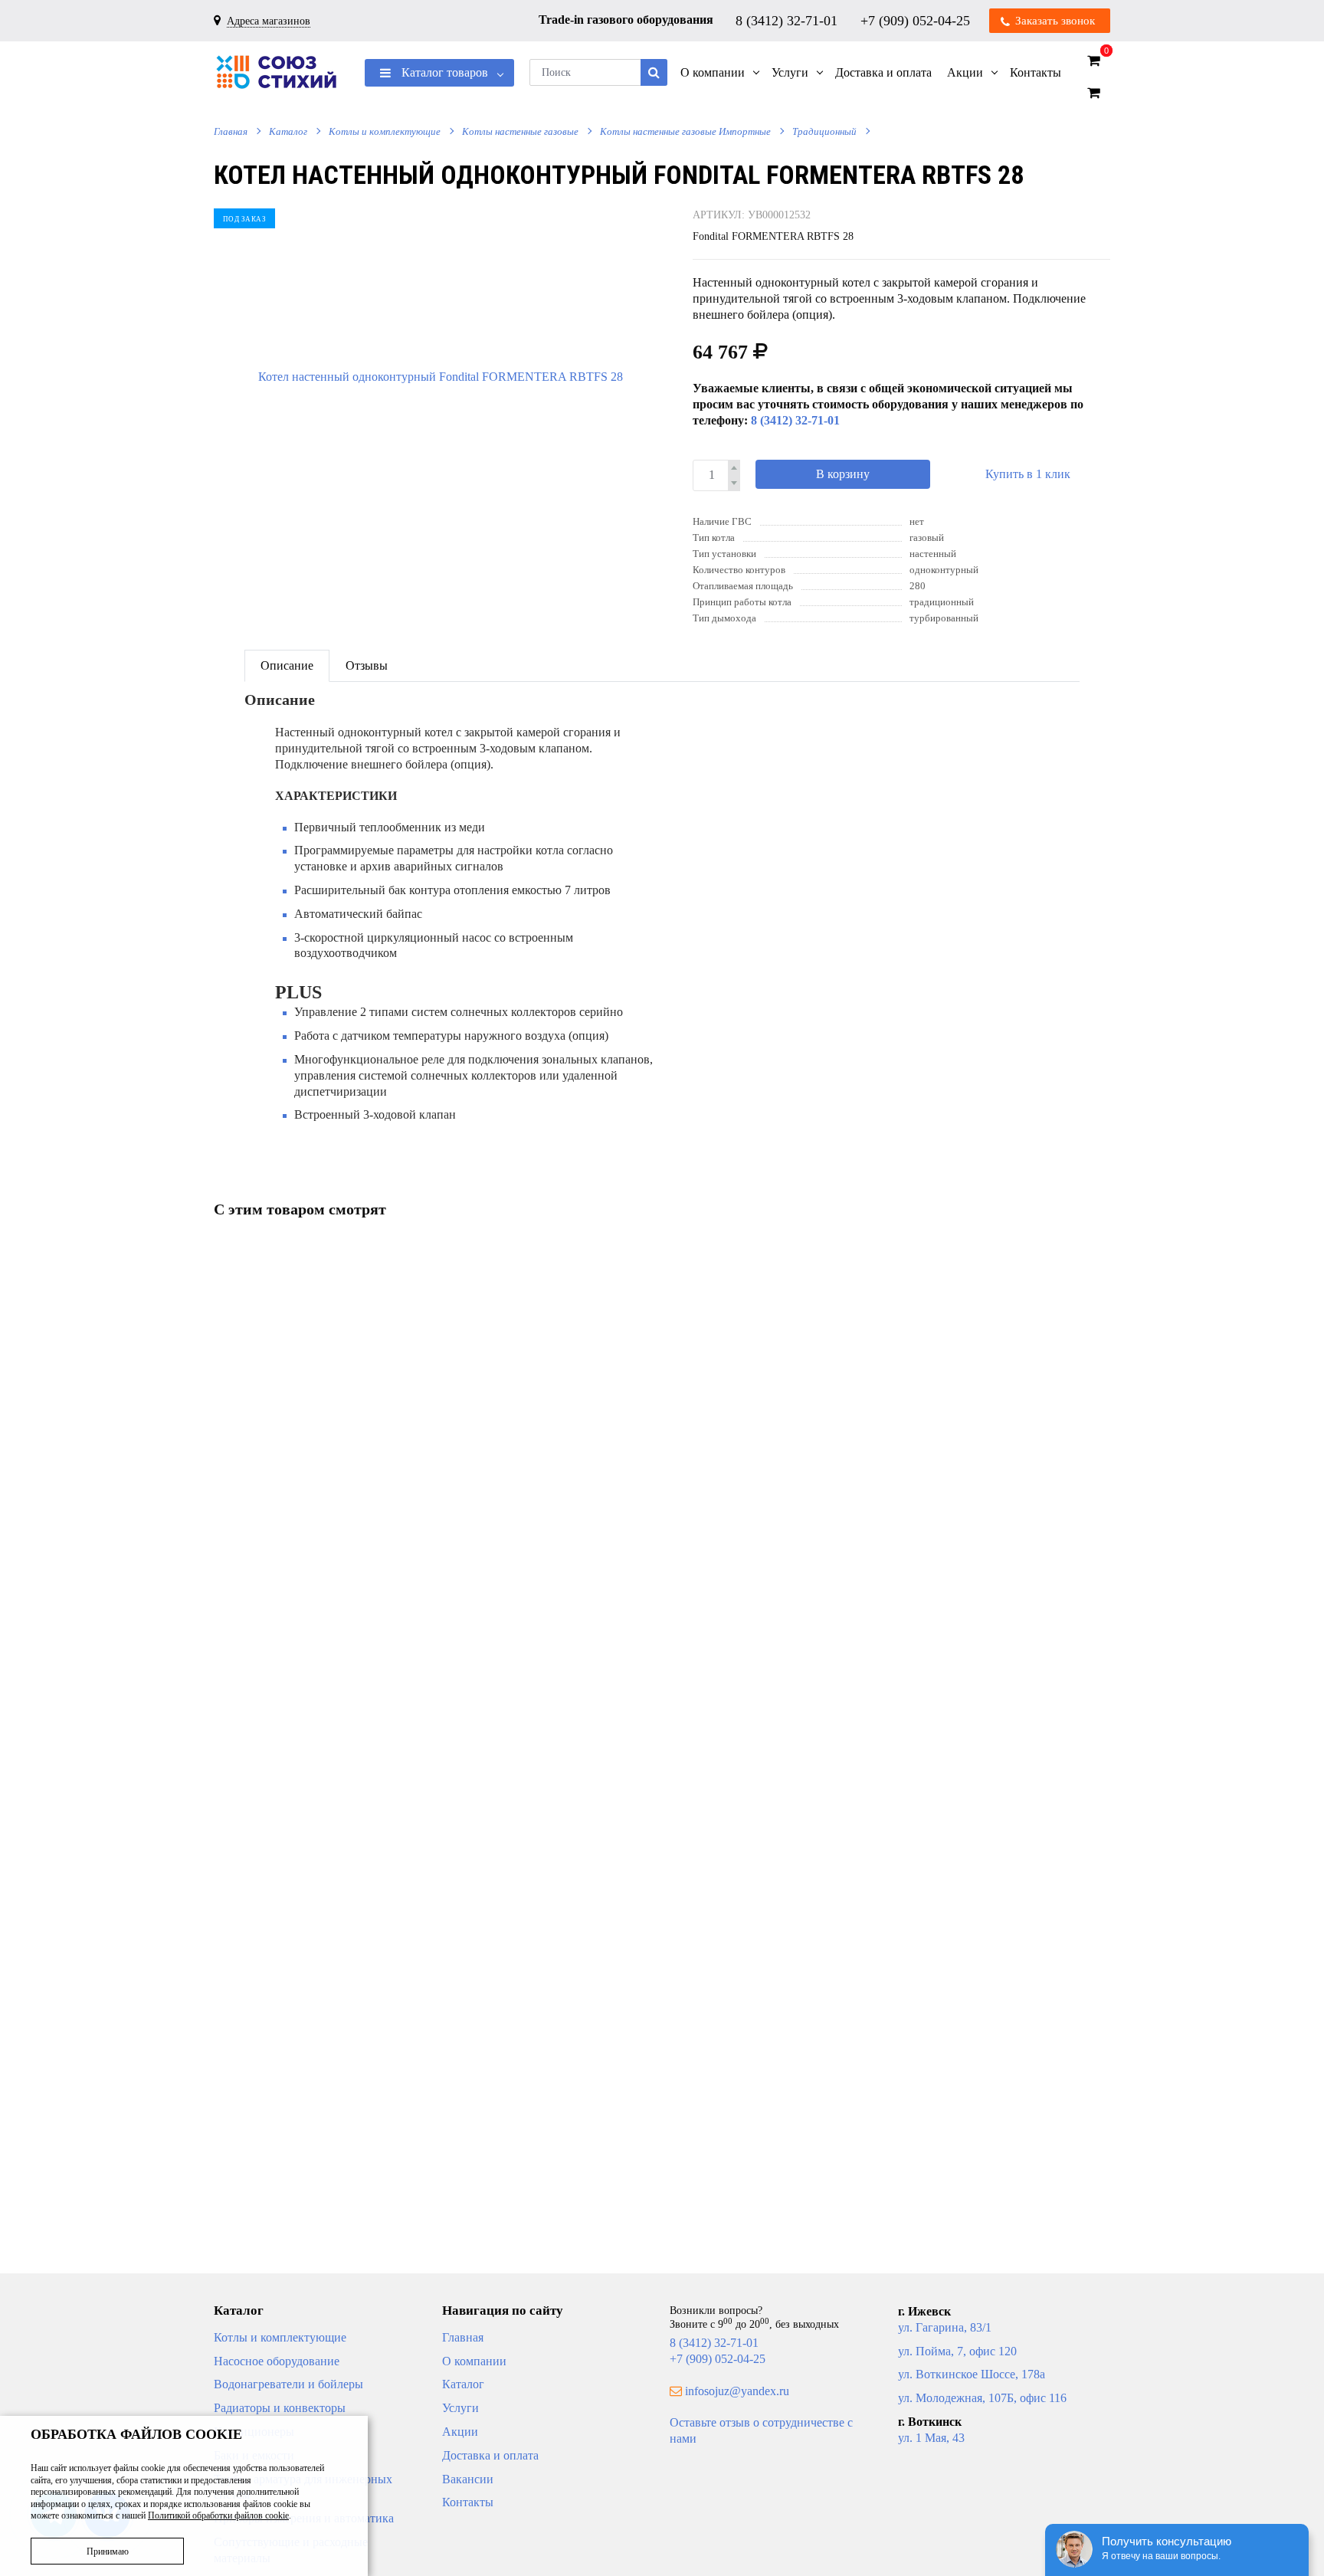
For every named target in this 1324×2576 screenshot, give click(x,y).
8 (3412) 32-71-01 (788, 20)
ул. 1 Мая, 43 (931, 2438)
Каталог (288, 131)
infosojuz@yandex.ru (737, 2391)
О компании (474, 2361)
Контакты (468, 2502)
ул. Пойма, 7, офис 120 (957, 2351)
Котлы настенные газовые (520, 131)
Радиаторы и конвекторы (280, 2408)
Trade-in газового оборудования (626, 20)
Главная (231, 131)
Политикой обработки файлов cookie (218, 2515)
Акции (460, 2432)
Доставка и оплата (490, 2455)
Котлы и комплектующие (385, 131)
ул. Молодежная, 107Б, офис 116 (982, 2398)
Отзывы (367, 665)
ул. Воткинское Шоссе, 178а (972, 2374)
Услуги (460, 2408)
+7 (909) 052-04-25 (917, 20)
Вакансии (468, 2479)
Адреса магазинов (269, 21)
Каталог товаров (443, 72)
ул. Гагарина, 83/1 (945, 2327)
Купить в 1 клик (1028, 474)
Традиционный (824, 131)
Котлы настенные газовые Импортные (685, 131)
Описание (287, 665)
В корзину (843, 474)
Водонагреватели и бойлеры (288, 2384)
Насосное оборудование (277, 2361)
